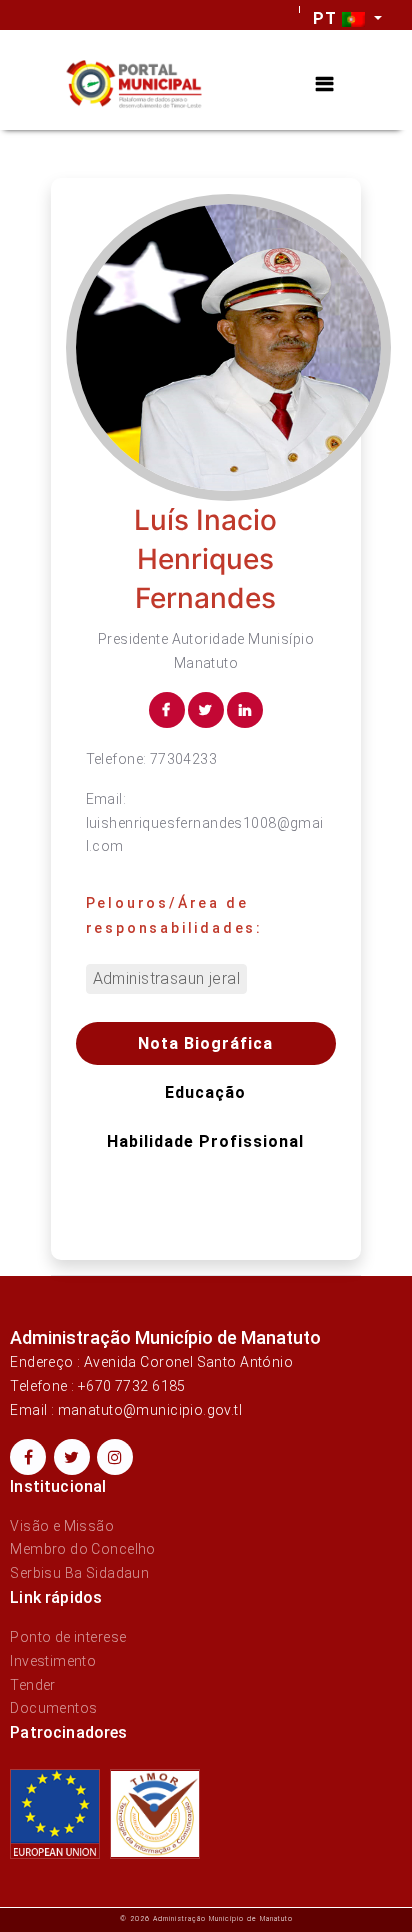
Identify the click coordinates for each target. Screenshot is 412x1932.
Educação (205, 1092)
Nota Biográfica (205, 1043)
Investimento (53, 1661)
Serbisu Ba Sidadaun (79, 1573)
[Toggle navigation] (324, 84)
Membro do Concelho (83, 1549)
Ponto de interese (68, 1637)
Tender (33, 1685)
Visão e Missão (62, 1526)
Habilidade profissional (205, 1141)
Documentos (53, 1708)
